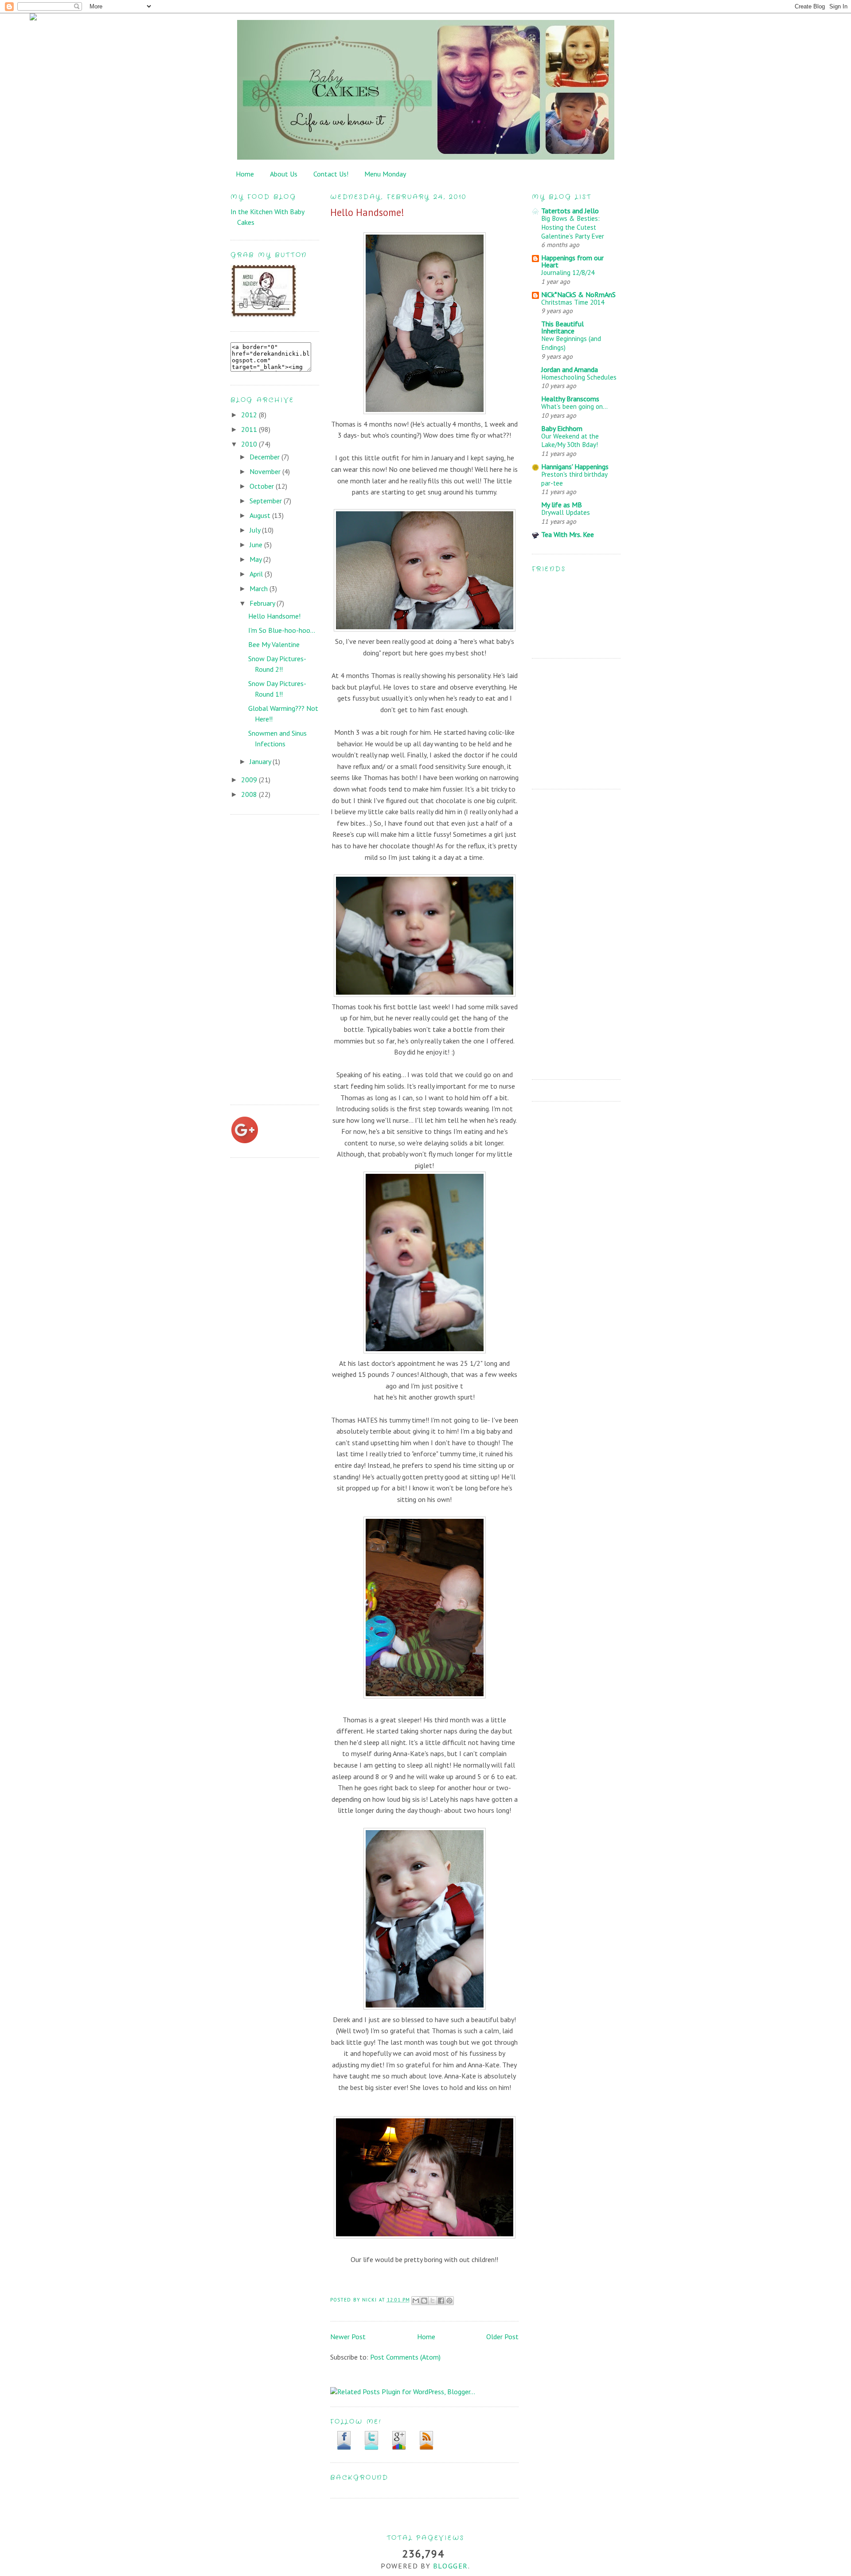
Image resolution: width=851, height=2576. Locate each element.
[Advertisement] (266, 958)
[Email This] (416, 2301)
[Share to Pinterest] (449, 2301)
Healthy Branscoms (570, 399)
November (266, 471)
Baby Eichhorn (562, 428)
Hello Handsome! (274, 616)
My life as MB (562, 505)
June (257, 545)
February (263, 603)
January (261, 761)
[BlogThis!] (424, 2301)
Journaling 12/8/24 (568, 272)
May (256, 559)
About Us (284, 174)
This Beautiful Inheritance (562, 327)
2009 (250, 780)
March (260, 588)
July (256, 530)
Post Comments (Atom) (405, 2357)
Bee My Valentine (274, 644)
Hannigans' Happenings (575, 467)
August (261, 515)
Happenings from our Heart (572, 261)
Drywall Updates (566, 512)
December (265, 457)
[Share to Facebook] (441, 2301)
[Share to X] (433, 2301)
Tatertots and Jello (570, 211)
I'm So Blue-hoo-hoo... (282, 630)
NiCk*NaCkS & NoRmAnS (578, 294)
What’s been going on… (574, 406)
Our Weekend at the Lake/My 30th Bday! (570, 441)
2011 (250, 429)
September (267, 501)
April (257, 574)
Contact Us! (331, 174)
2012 (250, 415)
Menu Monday (385, 174)
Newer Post (348, 2337)
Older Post (502, 2337)
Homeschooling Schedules (579, 377)
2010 (250, 444)
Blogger (451, 2566)
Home (245, 174)
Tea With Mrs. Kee (568, 534)
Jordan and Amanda (570, 369)
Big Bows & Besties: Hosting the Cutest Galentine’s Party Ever (573, 227)
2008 (250, 794)
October (263, 486)
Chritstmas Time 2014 (573, 302)
